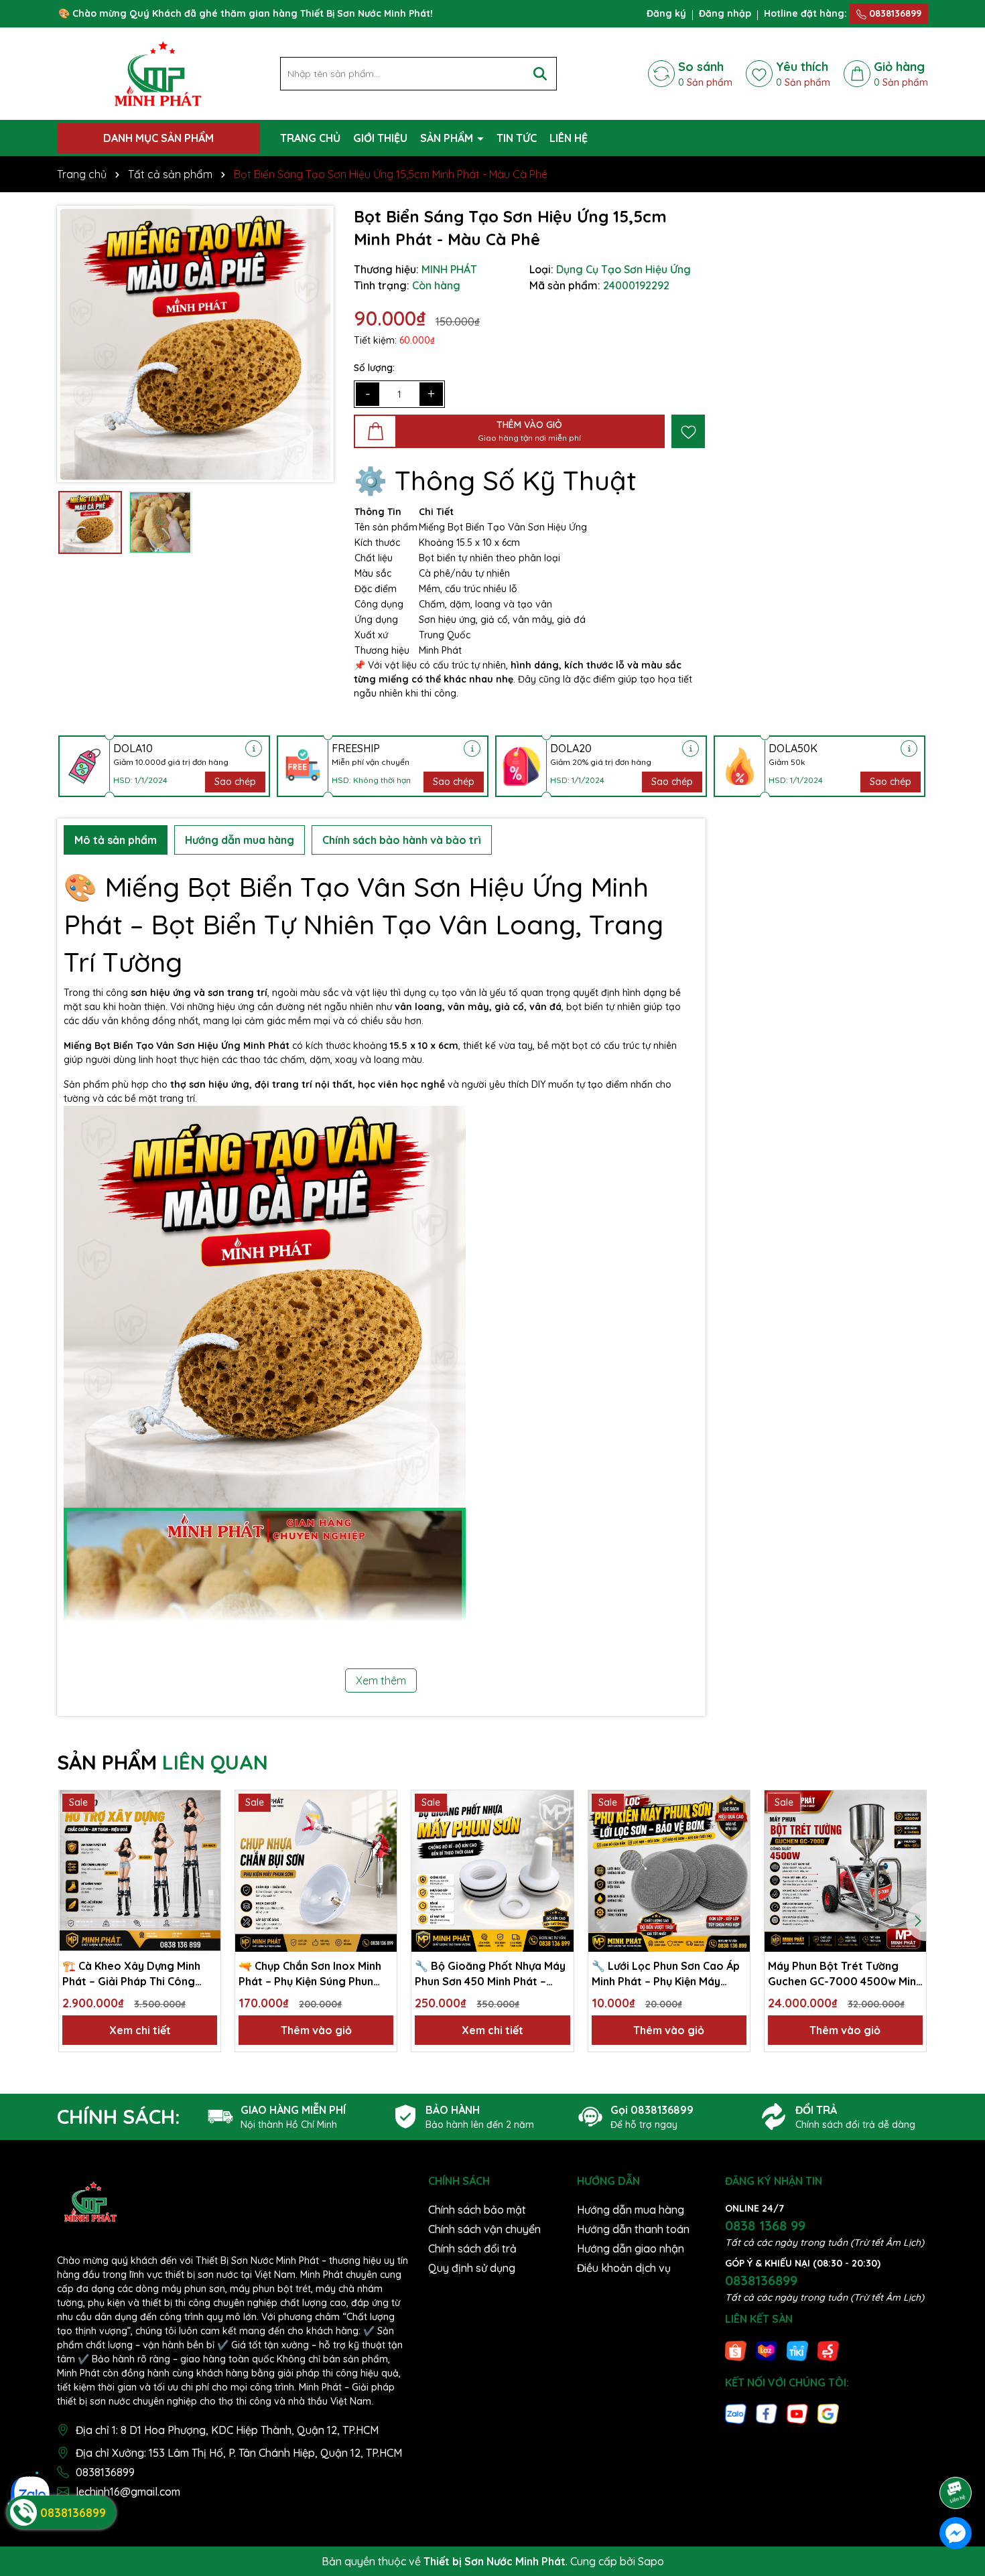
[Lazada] (767, 2350)
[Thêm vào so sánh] (206, 1829)
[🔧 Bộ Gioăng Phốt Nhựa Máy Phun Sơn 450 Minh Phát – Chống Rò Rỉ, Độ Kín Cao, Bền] (492, 1871)
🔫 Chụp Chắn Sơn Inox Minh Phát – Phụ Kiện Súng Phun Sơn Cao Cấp (310, 1974)
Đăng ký (666, 13)
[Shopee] (736, 2350)
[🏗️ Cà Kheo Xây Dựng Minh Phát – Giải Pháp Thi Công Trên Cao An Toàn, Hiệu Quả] (140, 1871)
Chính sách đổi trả (472, 2248)
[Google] (828, 2413)
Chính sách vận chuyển (484, 2229)
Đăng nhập (725, 13)
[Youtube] (797, 2413)
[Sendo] (828, 2350)
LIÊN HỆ (569, 138)
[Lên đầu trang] (956, 2455)
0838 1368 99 (765, 2225)
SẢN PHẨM (448, 138)
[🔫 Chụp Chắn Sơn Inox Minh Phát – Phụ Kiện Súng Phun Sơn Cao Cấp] (316, 1871)
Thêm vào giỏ (316, 2030)
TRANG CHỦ (310, 138)
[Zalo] (736, 2413)
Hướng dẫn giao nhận (631, 2248)
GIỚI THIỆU (380, 138)
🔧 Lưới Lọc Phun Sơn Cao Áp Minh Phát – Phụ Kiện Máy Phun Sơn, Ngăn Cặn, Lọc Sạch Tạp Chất (669, 1974)
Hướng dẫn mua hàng (631, 2210)
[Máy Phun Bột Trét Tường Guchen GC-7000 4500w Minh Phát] (845, 1871)
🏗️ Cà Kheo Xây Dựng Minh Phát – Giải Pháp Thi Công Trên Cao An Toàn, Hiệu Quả (133, 1974)
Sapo (651, 2561)
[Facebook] (767, 2413)
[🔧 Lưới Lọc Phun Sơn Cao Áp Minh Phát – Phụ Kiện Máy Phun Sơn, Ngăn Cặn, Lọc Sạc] (669, 1871)
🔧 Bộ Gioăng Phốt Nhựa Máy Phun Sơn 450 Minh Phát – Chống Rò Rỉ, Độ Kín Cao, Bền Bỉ (490, 1974)
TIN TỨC (517, 138)
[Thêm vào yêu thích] (688, 431)
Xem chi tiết (140, 2030)
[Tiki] (797, 2350)
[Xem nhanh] (206, 1852)
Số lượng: (374, 368)
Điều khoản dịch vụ (624, 2268)
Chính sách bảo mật (477, 2210)
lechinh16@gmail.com (128, 2492)
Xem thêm (381, 1680)
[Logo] (158, 73)
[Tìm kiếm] (540, 74)
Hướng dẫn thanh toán (633, 2229)
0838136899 (894, 13)
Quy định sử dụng (472, 2268)
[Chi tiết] (254, 748)
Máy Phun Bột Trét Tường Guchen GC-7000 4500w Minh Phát (845, 1974)
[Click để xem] (195, 344)
